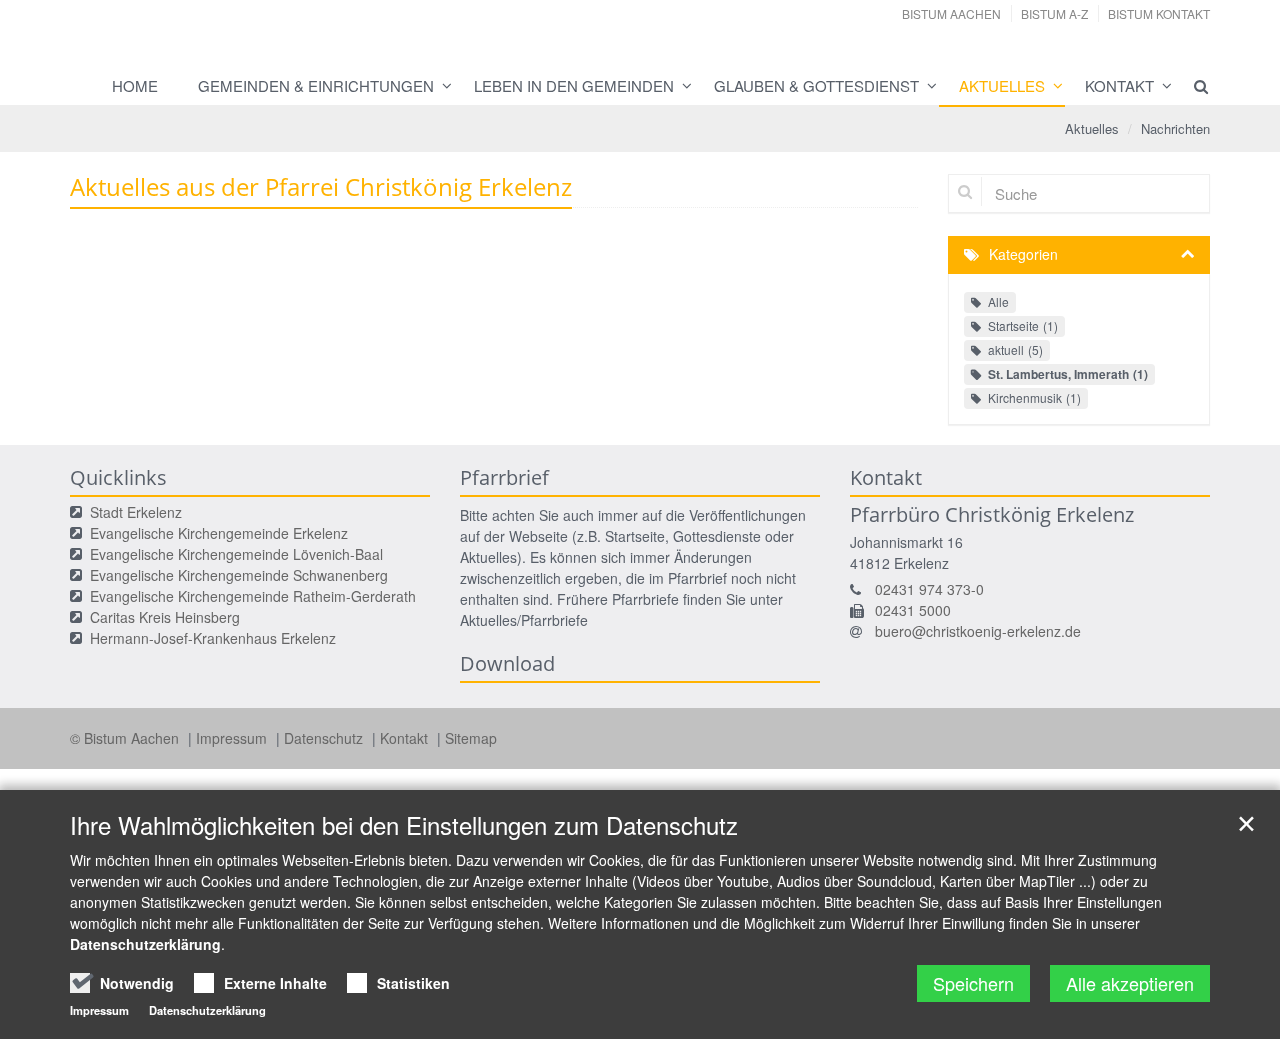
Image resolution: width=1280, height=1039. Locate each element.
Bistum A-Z (1054, 13)
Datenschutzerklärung (145, 944)
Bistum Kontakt (1159, 13)
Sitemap (471, 738)
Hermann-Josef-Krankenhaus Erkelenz (213, 638)
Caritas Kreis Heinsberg (165, 617)
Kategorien (1023, 254)
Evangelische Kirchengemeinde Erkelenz (219, 533)
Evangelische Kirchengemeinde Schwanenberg (239, 575)
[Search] (1192, 86)
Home (135, 85)
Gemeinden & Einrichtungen (316, 85)
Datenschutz (325, 738)
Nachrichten (1175, 128)
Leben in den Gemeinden (574, 85)
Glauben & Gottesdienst (816, 85)
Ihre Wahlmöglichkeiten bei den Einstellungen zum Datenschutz (404, 825)
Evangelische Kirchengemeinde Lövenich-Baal (236, 554)
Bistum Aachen (951, 13)
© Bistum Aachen (126, 738)
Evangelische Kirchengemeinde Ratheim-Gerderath (253, 596)
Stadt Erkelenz (136, 512)
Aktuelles (1002, 85)
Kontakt (1119, 85)
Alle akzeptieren (1130, 983)
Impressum (233, 738)
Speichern (973, 983)
